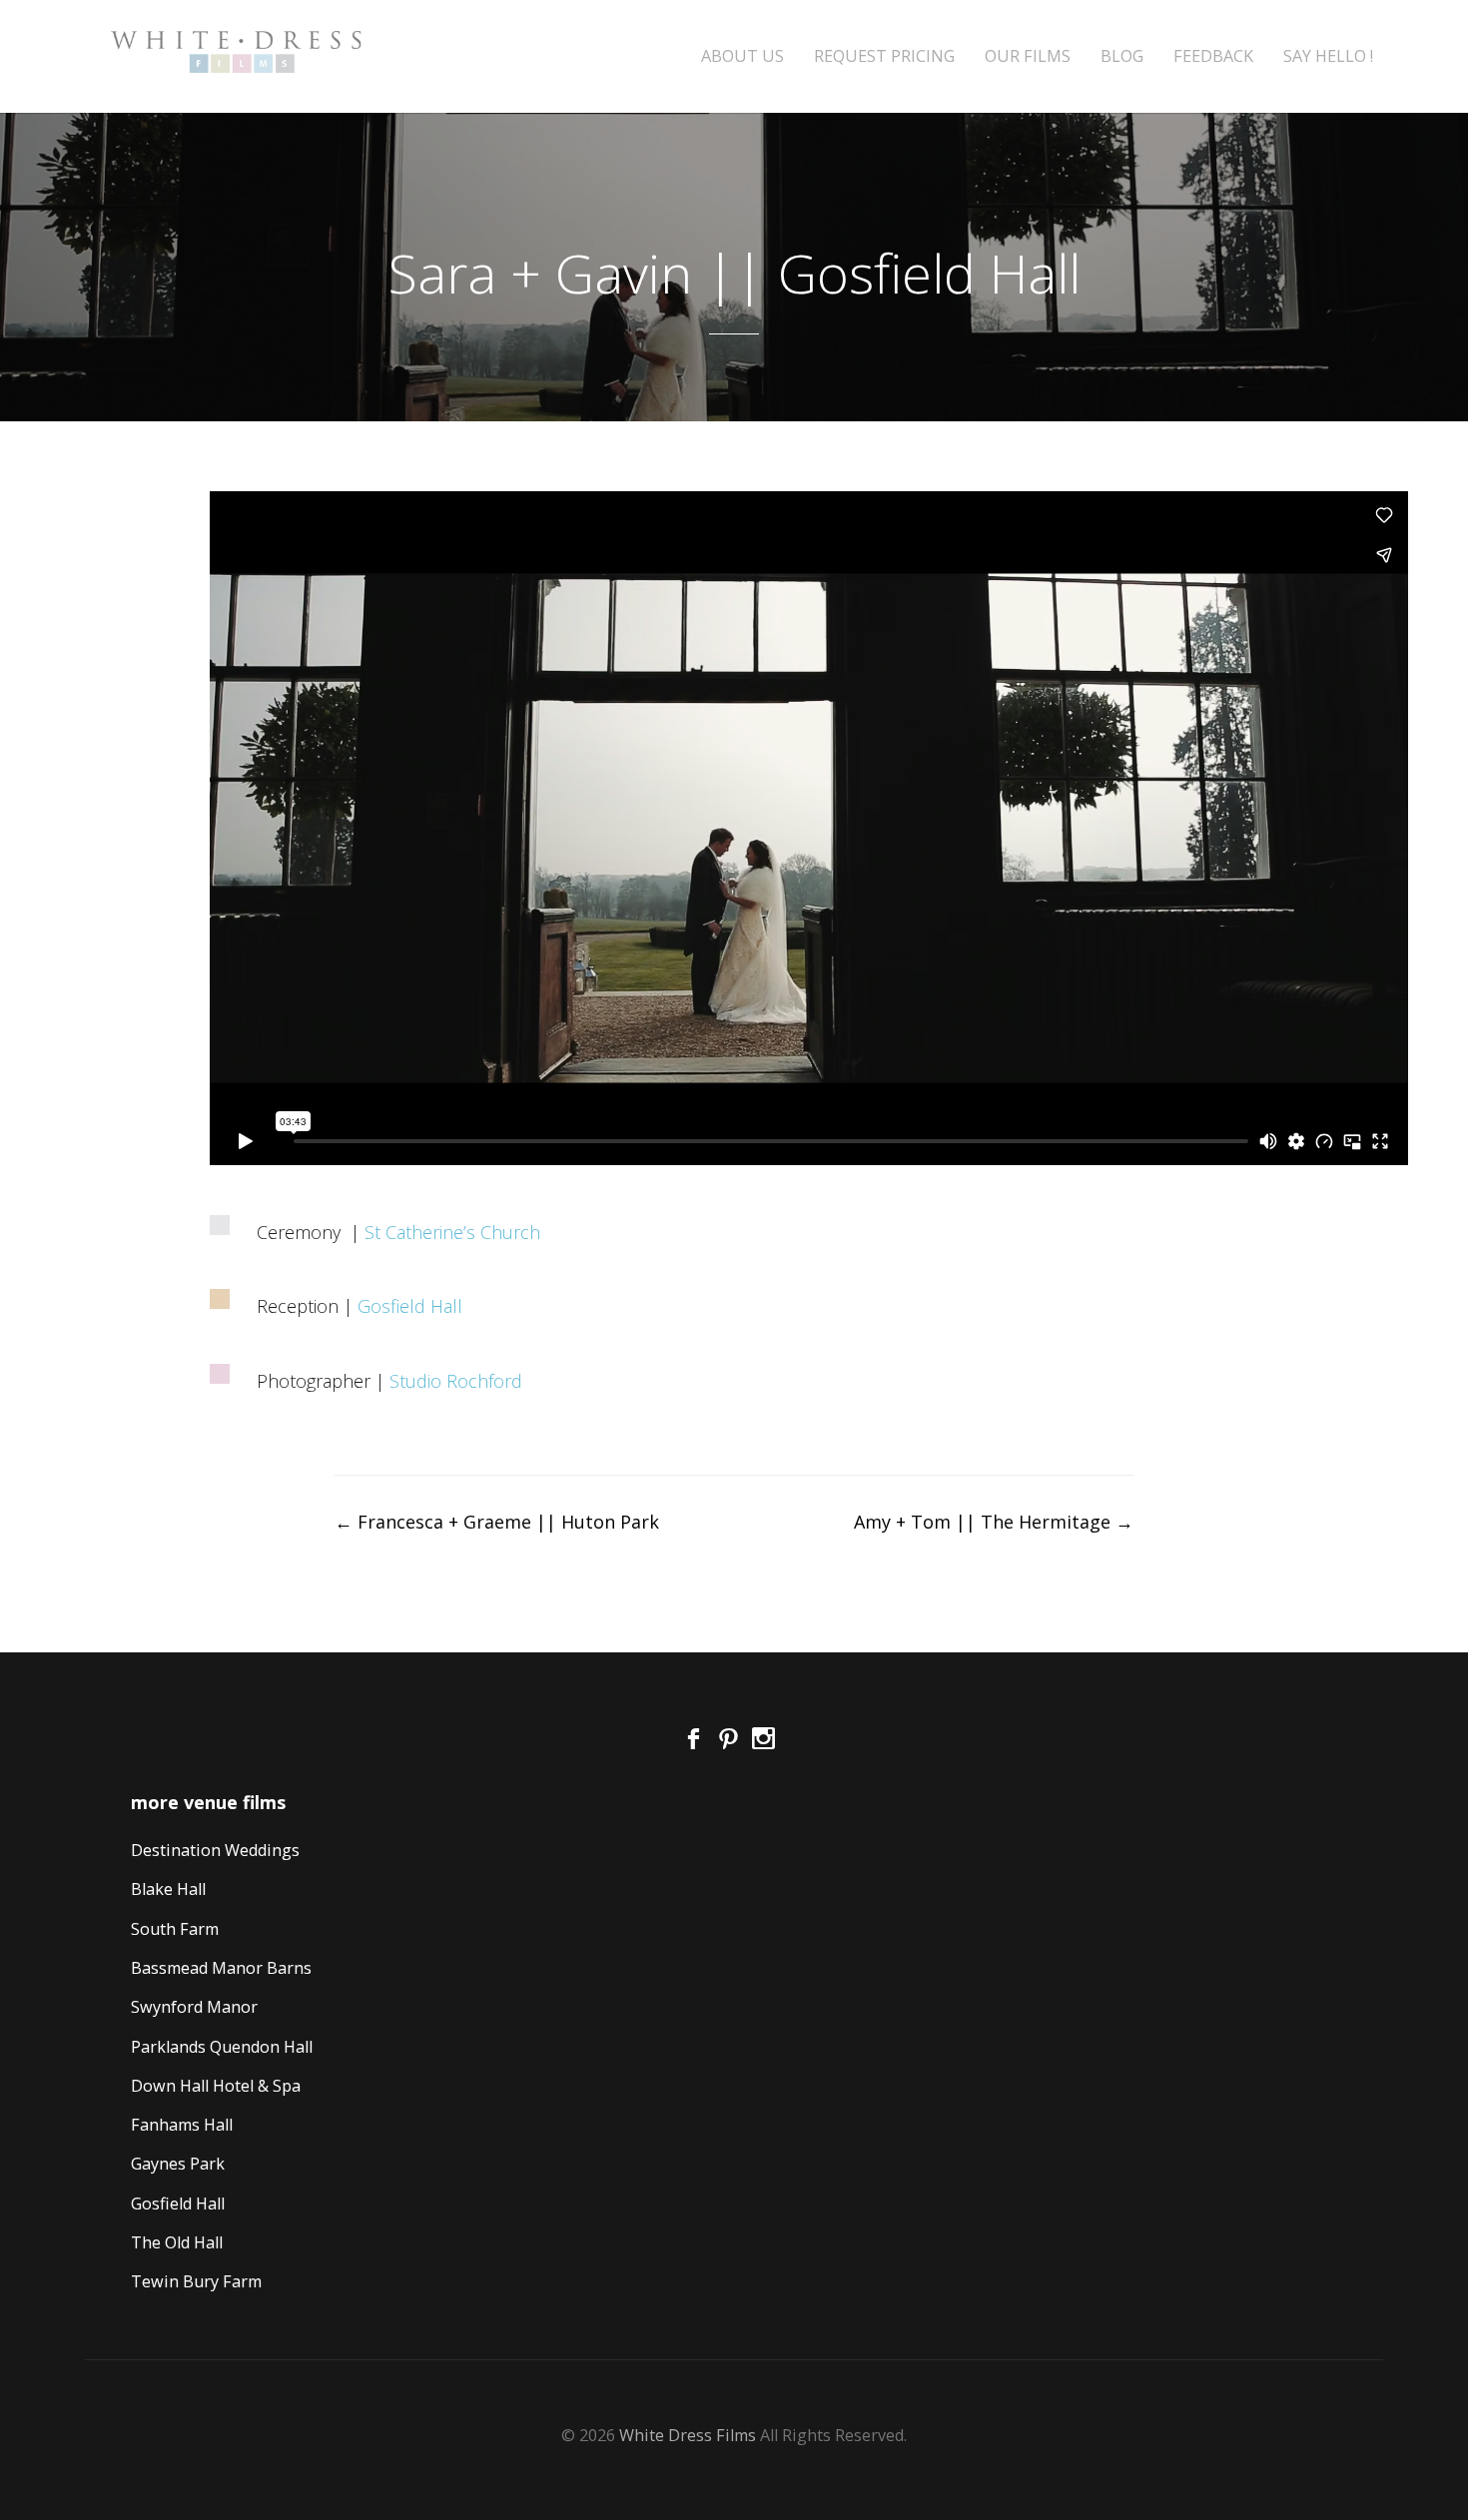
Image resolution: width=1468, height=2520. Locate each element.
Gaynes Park (178, 2164)
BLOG (1122, 56)
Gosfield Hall (410, 1306)
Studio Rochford (456, 1381)
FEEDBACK (1213, 56)
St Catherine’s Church (452, 1232)
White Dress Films (688, 2435)
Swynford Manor (194, 2007)
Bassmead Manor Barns (221, 1968)
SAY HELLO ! (1328, 56)
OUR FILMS (1028, 56)
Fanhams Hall (182, 2125)
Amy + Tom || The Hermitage (994, 1522)
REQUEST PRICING (884, 56)
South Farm (175, 1929)
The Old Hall (177, 2242)
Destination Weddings (215, 1850)
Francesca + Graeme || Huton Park (497, 1522)
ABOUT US (742, 56)
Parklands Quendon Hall (222, 2047)
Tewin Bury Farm (196, 2281)
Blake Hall (168, 1889)
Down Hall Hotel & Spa (216, 2086)
